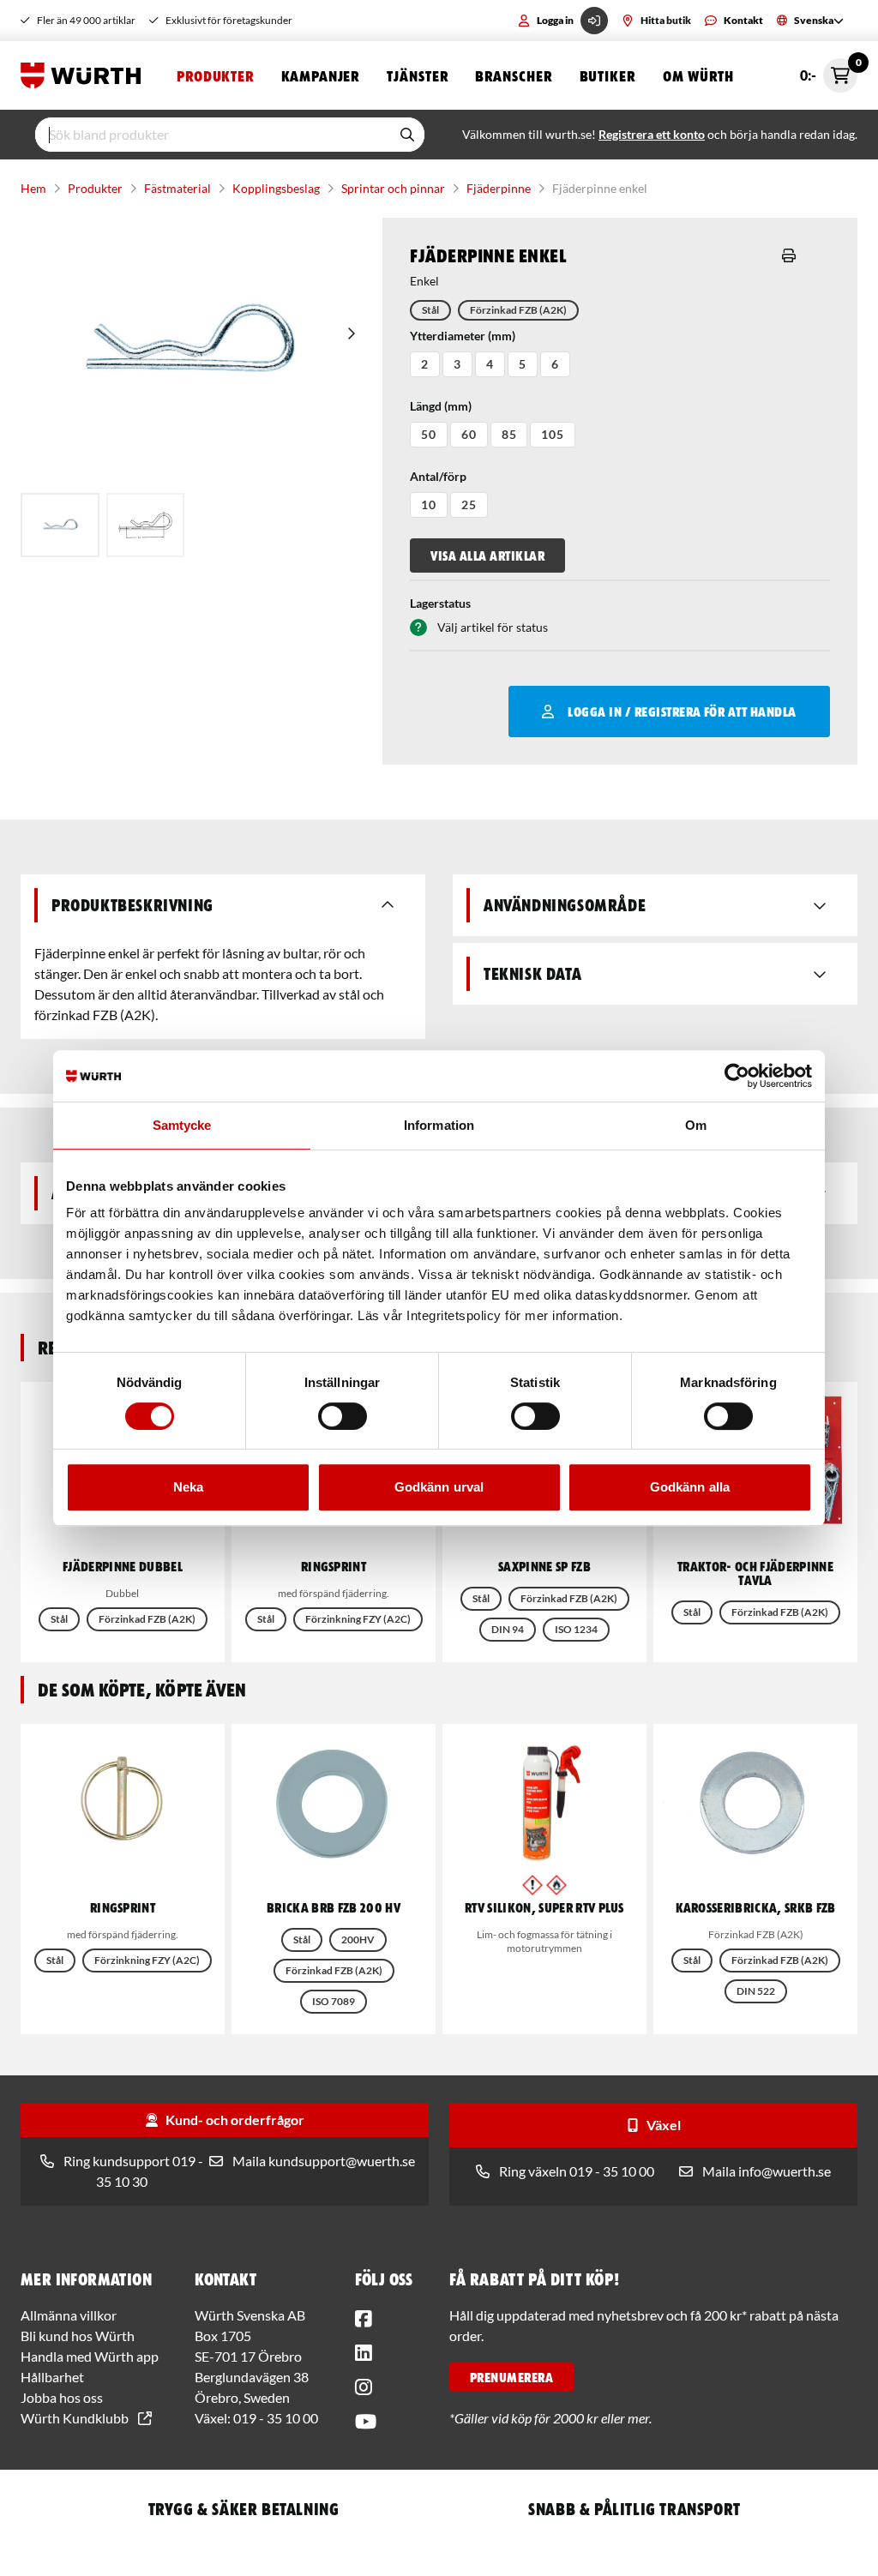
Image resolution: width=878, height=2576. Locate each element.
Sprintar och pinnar (393, 188)
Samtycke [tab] (182, 1125)
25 (469, 504)
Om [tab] (696, 1125)
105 (553, 434)
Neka (188, 1487)
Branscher (513, 75)
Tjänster (417, 75)
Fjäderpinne (499, 188)
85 (509, 434)
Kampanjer (320, 75)
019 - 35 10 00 (276, 2418)
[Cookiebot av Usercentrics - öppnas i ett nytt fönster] (737, 1076)
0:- (829, 71)
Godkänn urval (439, 1487)
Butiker (607, 75)
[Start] (85, 75)
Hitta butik (666, 20)
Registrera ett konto (652, 134)
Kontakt (743, 20)
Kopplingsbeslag (276, 188)
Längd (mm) (441, 406)
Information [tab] (439, 1125)
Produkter (215, 75)
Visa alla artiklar (487, 555)
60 (469, 434)
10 (429, 504)
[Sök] (407, 135)
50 (429, 434)
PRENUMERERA (511, 2377)
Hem (33, 188)
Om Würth (698, 75)
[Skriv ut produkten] (789, 255)
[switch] (343, 1416)
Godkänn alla (690, 1487)
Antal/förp (438, 476)
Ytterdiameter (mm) (463, 336)
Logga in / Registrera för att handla (682, 712)
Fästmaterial (177, 188)
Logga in (555, 20)
